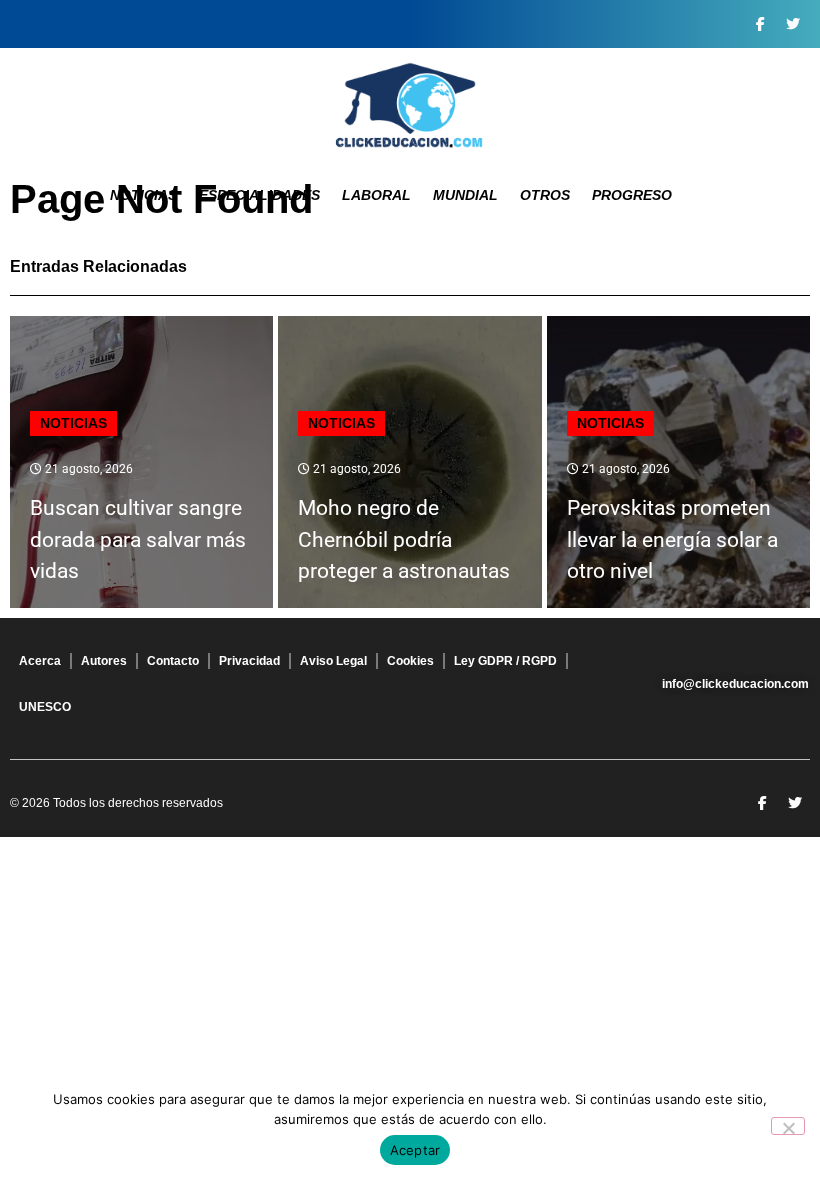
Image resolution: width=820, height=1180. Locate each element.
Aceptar (415, 1150)
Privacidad (249, 661)
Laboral (376, 195)
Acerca (40, 661)
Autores (104, 661)
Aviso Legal (333, 661)
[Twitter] (793, 24)
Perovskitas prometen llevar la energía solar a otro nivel (672, 539)
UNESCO (45, 707)
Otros (545, 195)
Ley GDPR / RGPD (505, 661)
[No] (788, 1126)
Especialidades (259, 195)
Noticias (143, 195)
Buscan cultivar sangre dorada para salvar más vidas (138, 539)
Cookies (410, 661)
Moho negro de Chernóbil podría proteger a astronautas (404, 539)
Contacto (173, 661)
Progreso (632, 195)
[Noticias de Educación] (410, 105)
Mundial (465, 195)
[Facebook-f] (760, 24)
